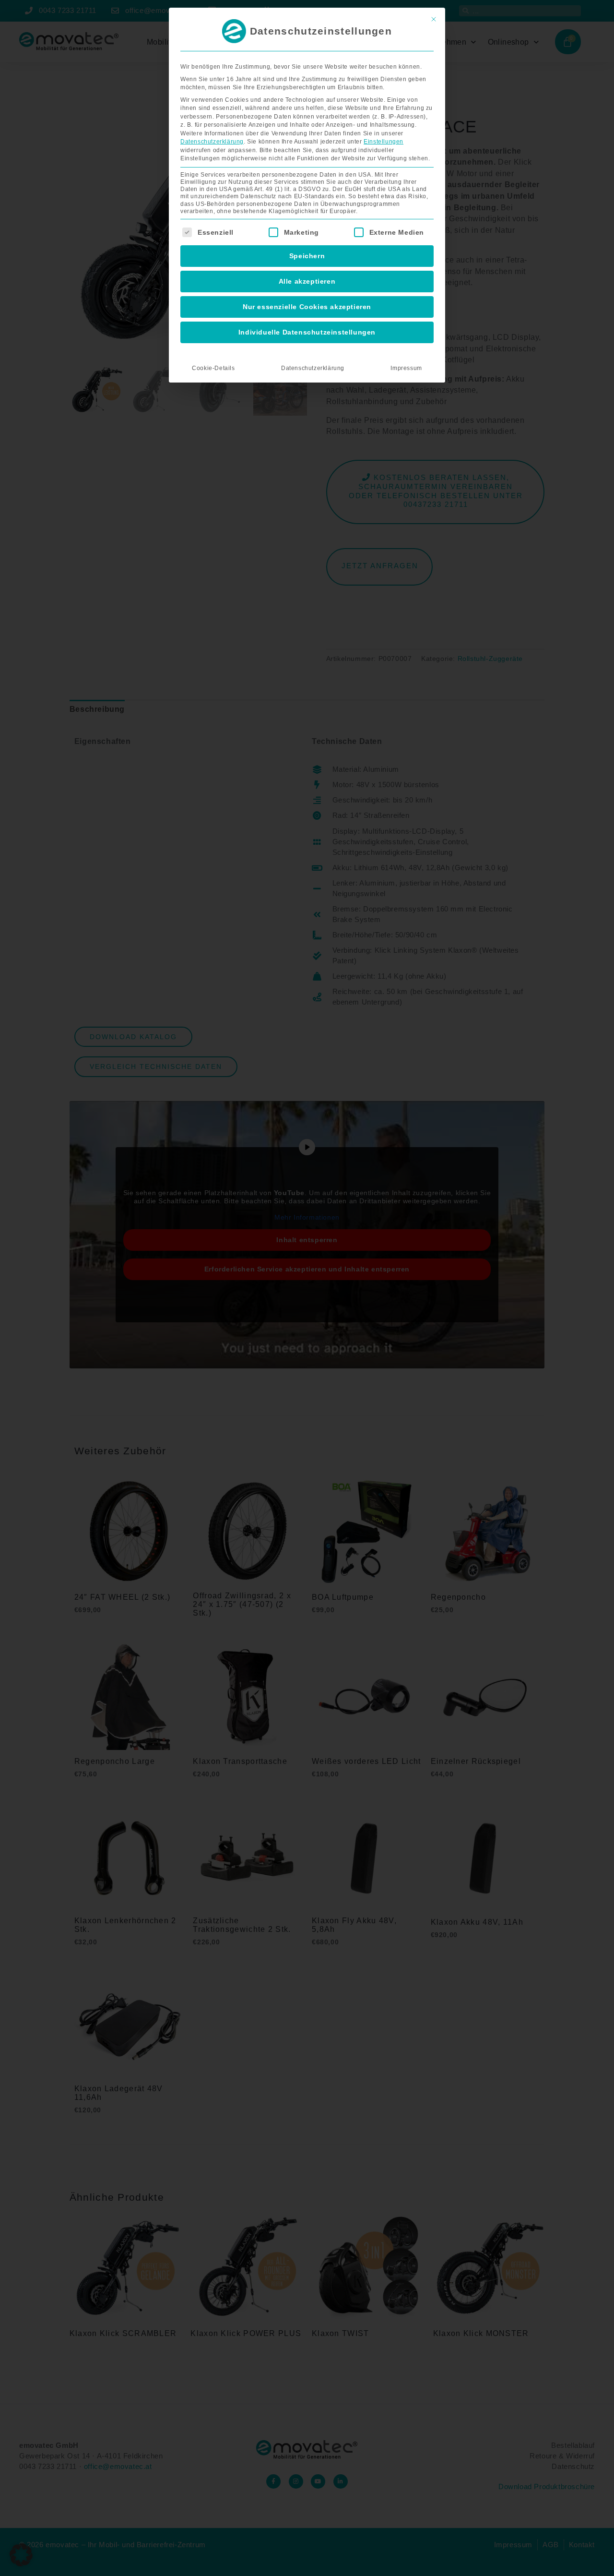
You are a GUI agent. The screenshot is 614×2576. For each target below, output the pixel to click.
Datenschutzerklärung (212, 142)
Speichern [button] (307, 256)
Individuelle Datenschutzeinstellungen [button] (307, 332)
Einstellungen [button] (384, 142)
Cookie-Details (213, 368)
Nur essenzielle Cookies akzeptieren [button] (307, 307)
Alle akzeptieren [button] (307, 281)
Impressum (406, 368)
